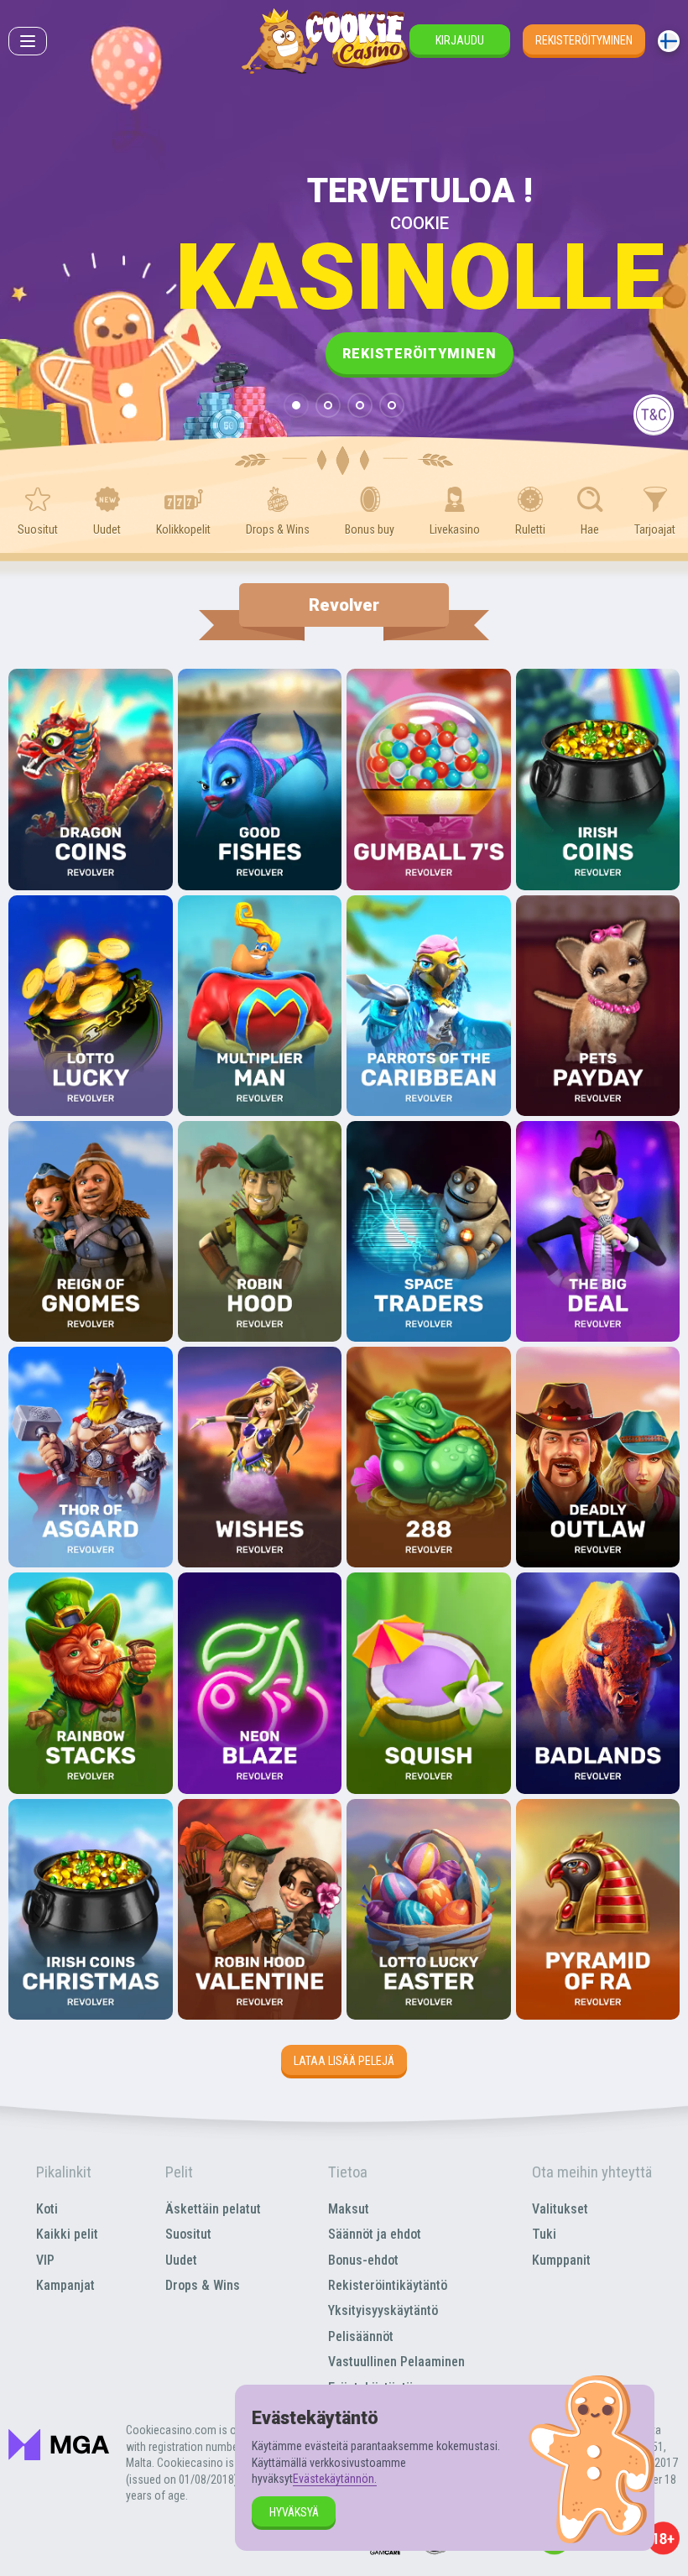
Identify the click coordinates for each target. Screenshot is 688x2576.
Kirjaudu (460, 40)
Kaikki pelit (67, 2234)
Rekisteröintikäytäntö (388, 2285)
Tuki (544, 2234)
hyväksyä (294, 2512)
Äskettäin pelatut (213, 2209)
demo (91, 825)
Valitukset (560, 2209)
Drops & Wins (203, 2285)
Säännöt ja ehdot (375, 2234)
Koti (47, 2209)
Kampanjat (65, 2285)
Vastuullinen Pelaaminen (396, 2362)
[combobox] (669, 41)
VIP (45, 2260)
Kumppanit (561, 2260)
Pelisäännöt (361, 2336)
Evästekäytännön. (335, 2479)
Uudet (181, 2260)
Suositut (188, 2234)
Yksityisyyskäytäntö (383, 2310)
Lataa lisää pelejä (344, 2061)
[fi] (669, 41)
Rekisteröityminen (584, 40)
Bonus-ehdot (363, 2260)
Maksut (349, 2209)
